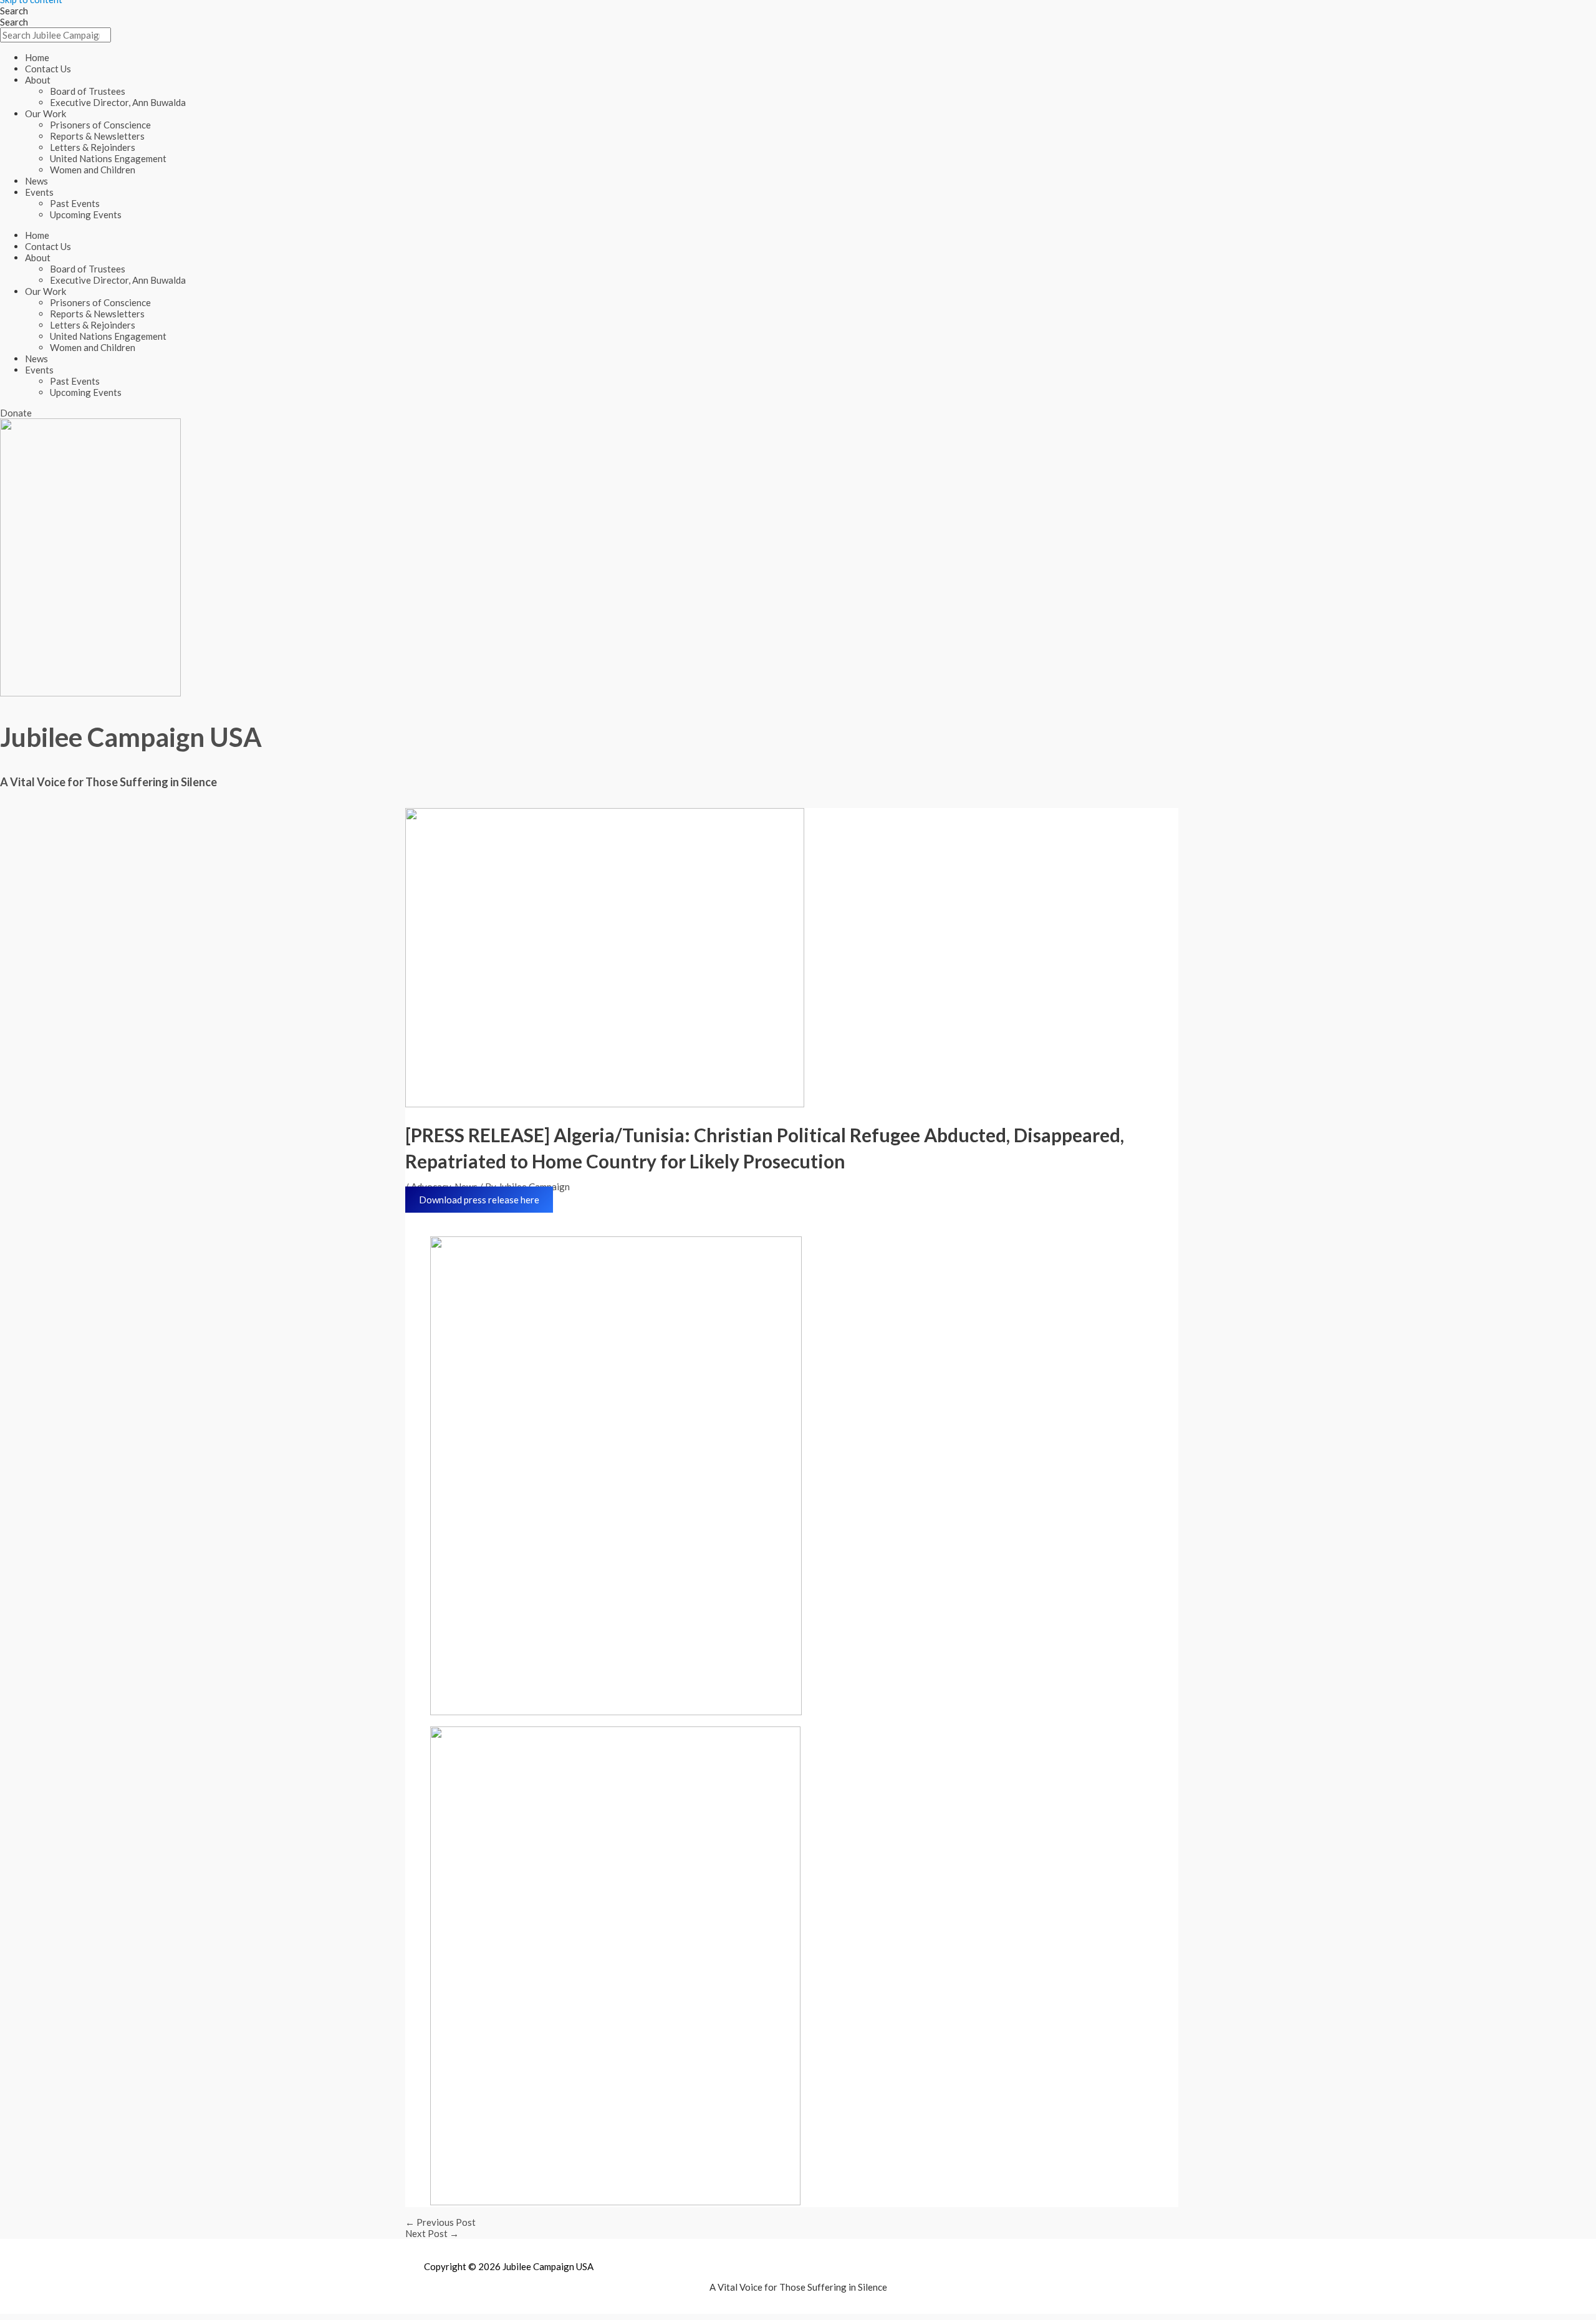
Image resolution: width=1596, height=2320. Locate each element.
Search (14, 11)
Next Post (432, 2233)
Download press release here (479, 1200)
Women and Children (93, 170)
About (38, 80)
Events (39, 192)
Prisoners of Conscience (100, 125)
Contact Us (48, 69)
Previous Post (440, 2222)
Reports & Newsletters (97, 136)
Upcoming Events (86, 214)
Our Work (46, 113)
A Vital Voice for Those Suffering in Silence (108, 782)
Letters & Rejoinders (93, 147)
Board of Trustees (88, 91)
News (36, 181)
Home (37, 57)
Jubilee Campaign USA (131, 737)
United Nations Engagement (108, 158)
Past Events (75, 203)
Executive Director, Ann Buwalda (118, 102)
